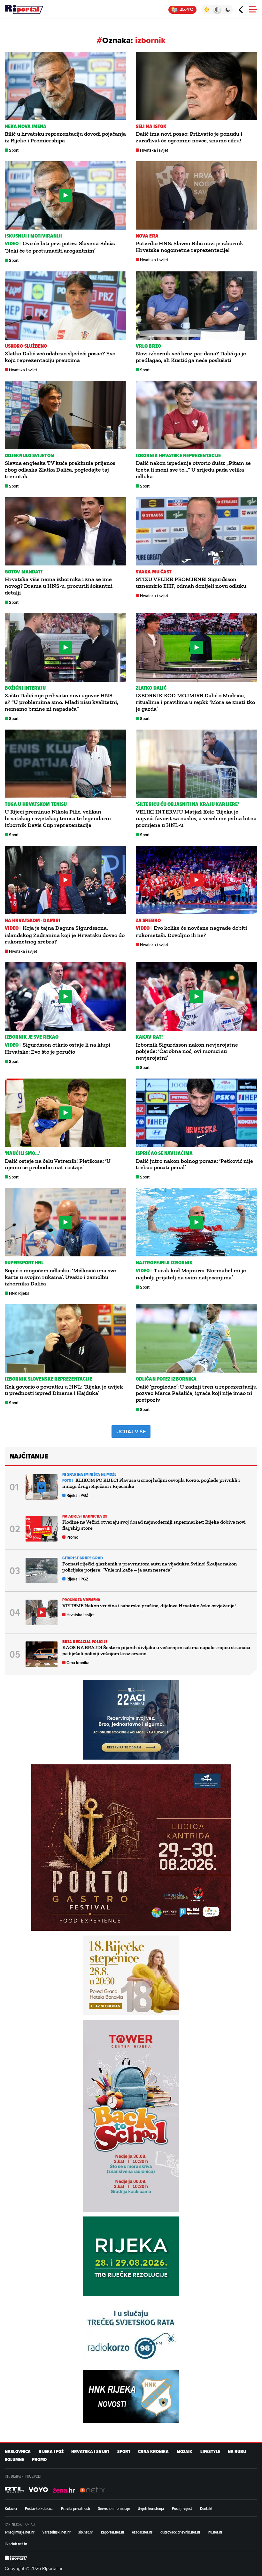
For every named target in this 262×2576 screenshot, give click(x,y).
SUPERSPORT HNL (24, 1263)
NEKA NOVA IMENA (26, 126)
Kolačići (11, 2508)
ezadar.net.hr (142, 2532)
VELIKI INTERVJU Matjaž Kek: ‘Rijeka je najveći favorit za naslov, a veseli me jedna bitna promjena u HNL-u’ (196, 818)
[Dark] (228, 10)
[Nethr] (93, 2490)
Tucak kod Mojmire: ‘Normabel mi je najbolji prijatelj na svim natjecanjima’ (191, 1274)
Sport (14, 150)
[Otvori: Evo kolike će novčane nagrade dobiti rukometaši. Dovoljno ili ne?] (196, 880)
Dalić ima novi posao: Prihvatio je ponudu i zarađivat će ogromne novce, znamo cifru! (189, 137)
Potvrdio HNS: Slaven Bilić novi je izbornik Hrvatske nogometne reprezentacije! (189, 247)
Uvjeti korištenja (151, 2508)
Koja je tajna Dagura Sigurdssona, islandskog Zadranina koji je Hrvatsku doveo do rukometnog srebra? (65, 935)
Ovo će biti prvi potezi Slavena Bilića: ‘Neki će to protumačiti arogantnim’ (60, 247)
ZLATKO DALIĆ (151, 688)
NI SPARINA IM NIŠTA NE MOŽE (89, 1474)
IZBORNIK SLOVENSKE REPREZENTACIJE (48, 1379)
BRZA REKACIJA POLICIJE (85, 1642)
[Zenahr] (64, 2490)
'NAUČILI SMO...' (23, 1153)
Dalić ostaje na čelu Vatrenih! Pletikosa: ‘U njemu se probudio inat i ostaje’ (58, 1164)
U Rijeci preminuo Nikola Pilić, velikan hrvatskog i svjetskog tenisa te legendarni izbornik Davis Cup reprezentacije (58, 818)
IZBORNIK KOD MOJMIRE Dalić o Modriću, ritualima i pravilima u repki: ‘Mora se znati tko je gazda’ (195, 702)
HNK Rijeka (19, 1293)
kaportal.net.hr (113, 2532)
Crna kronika (78, 1663)
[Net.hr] (14, 2490)
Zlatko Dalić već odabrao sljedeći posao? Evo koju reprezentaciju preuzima (60, 357)
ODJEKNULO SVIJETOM (30, 455)
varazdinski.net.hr (57, 2532)
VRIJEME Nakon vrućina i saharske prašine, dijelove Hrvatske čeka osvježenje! (149, 1606)
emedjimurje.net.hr (20, 2532)
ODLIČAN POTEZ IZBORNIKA (166, 1379)
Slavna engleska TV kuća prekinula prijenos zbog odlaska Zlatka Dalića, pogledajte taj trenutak (60, 470)
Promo (72, 1537)
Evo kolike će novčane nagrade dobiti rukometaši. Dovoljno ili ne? (191, 931)
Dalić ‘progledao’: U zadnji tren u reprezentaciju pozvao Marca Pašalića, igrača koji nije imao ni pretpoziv (196, 1393)
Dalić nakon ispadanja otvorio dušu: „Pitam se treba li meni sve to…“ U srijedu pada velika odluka (193, 470)
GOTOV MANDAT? (24, 572)
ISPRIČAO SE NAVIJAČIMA (164, 1153)
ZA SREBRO (148, 920)
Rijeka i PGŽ (77, 1495)
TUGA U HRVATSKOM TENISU (36, 804)
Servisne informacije (114, 2508)
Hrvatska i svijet (154, 150)
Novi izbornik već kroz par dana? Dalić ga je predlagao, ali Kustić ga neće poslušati (191, 357)
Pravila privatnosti (76, 2508)
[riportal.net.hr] (16, 2558)
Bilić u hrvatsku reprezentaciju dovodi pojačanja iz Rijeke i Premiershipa (65, 137)
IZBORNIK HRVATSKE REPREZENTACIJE (178, 455)
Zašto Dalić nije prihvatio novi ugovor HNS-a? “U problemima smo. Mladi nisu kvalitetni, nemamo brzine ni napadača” (62, 702)
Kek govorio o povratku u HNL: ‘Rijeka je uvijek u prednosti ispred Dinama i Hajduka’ (64, 1390)
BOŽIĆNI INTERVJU (25, 688)
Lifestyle (210, 2452)
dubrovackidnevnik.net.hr (180, 2532)
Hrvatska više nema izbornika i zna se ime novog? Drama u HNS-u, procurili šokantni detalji (59, 586)
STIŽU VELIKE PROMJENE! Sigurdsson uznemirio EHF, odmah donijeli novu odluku (191, 583)
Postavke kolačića (39, 2508)
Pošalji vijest (182, 2508)
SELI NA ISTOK (151, 126)
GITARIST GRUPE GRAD (83, 1558)
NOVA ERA (147, 236)
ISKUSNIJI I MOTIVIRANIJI (33, 236)
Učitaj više (131, 1432)
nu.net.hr (215, 2532)
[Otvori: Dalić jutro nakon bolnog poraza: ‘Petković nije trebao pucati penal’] (196, 1113)
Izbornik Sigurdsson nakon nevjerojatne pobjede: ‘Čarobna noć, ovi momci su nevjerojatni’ (187, 1051)
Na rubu (237, 2452)
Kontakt (206, 2508)
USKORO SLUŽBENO (26, 346)
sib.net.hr (86, 2532)
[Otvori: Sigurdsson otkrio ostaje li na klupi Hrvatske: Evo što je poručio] (65, 996)
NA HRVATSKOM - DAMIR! (32, 920)
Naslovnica (18, 2452)
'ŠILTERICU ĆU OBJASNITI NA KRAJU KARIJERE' (187, 804)
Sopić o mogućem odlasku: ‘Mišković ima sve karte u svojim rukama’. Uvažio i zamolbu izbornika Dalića (60, 1277)
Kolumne (14, 2460)
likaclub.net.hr (16, 2544)
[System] (217, 10)
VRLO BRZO (148, 346)
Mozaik (185, 2452)
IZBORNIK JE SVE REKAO (32, 1037)
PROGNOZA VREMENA (81, 1600)
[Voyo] (38, 2490)
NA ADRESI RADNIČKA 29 (85, 1516)
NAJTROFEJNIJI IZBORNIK (164, 1263)
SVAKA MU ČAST (154, 572)
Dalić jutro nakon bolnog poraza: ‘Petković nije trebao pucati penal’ (194, 1164)
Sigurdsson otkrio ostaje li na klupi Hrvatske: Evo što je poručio (58, 1048)
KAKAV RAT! (149, 1037)
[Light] (207, 10)
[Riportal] (24, 10)
